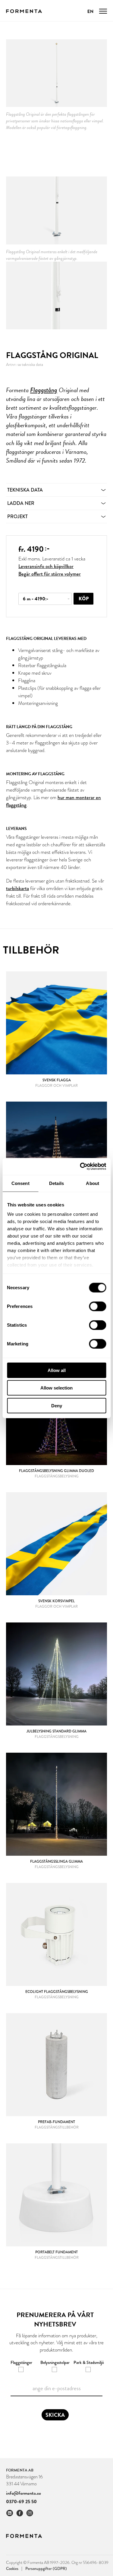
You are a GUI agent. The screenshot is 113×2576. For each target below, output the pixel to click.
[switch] (97, 1306)
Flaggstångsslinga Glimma (56, 1861)
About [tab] (93, 1183)
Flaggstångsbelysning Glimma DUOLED (56, 1471)
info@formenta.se (24, 2493)
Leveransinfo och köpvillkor (46, 566)
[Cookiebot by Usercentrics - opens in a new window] (80, 1167)
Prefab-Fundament (56, 2122)
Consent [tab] (20, 1183)
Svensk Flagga (57, 1080)
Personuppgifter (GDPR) (46, 2568)
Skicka (55, 2415)
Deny (57, 1405)
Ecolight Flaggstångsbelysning (57, 1992)
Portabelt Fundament (56, 2252)
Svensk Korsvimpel (56, 1601)
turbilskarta (17, 888)
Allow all (57, 1370)
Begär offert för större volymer (50, 574)
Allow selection (56, 1388)
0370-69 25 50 (21, 2502)
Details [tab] (56, 1183)
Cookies (14, 2568)
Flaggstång (44, 390)
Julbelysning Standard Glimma (56, 1731)
